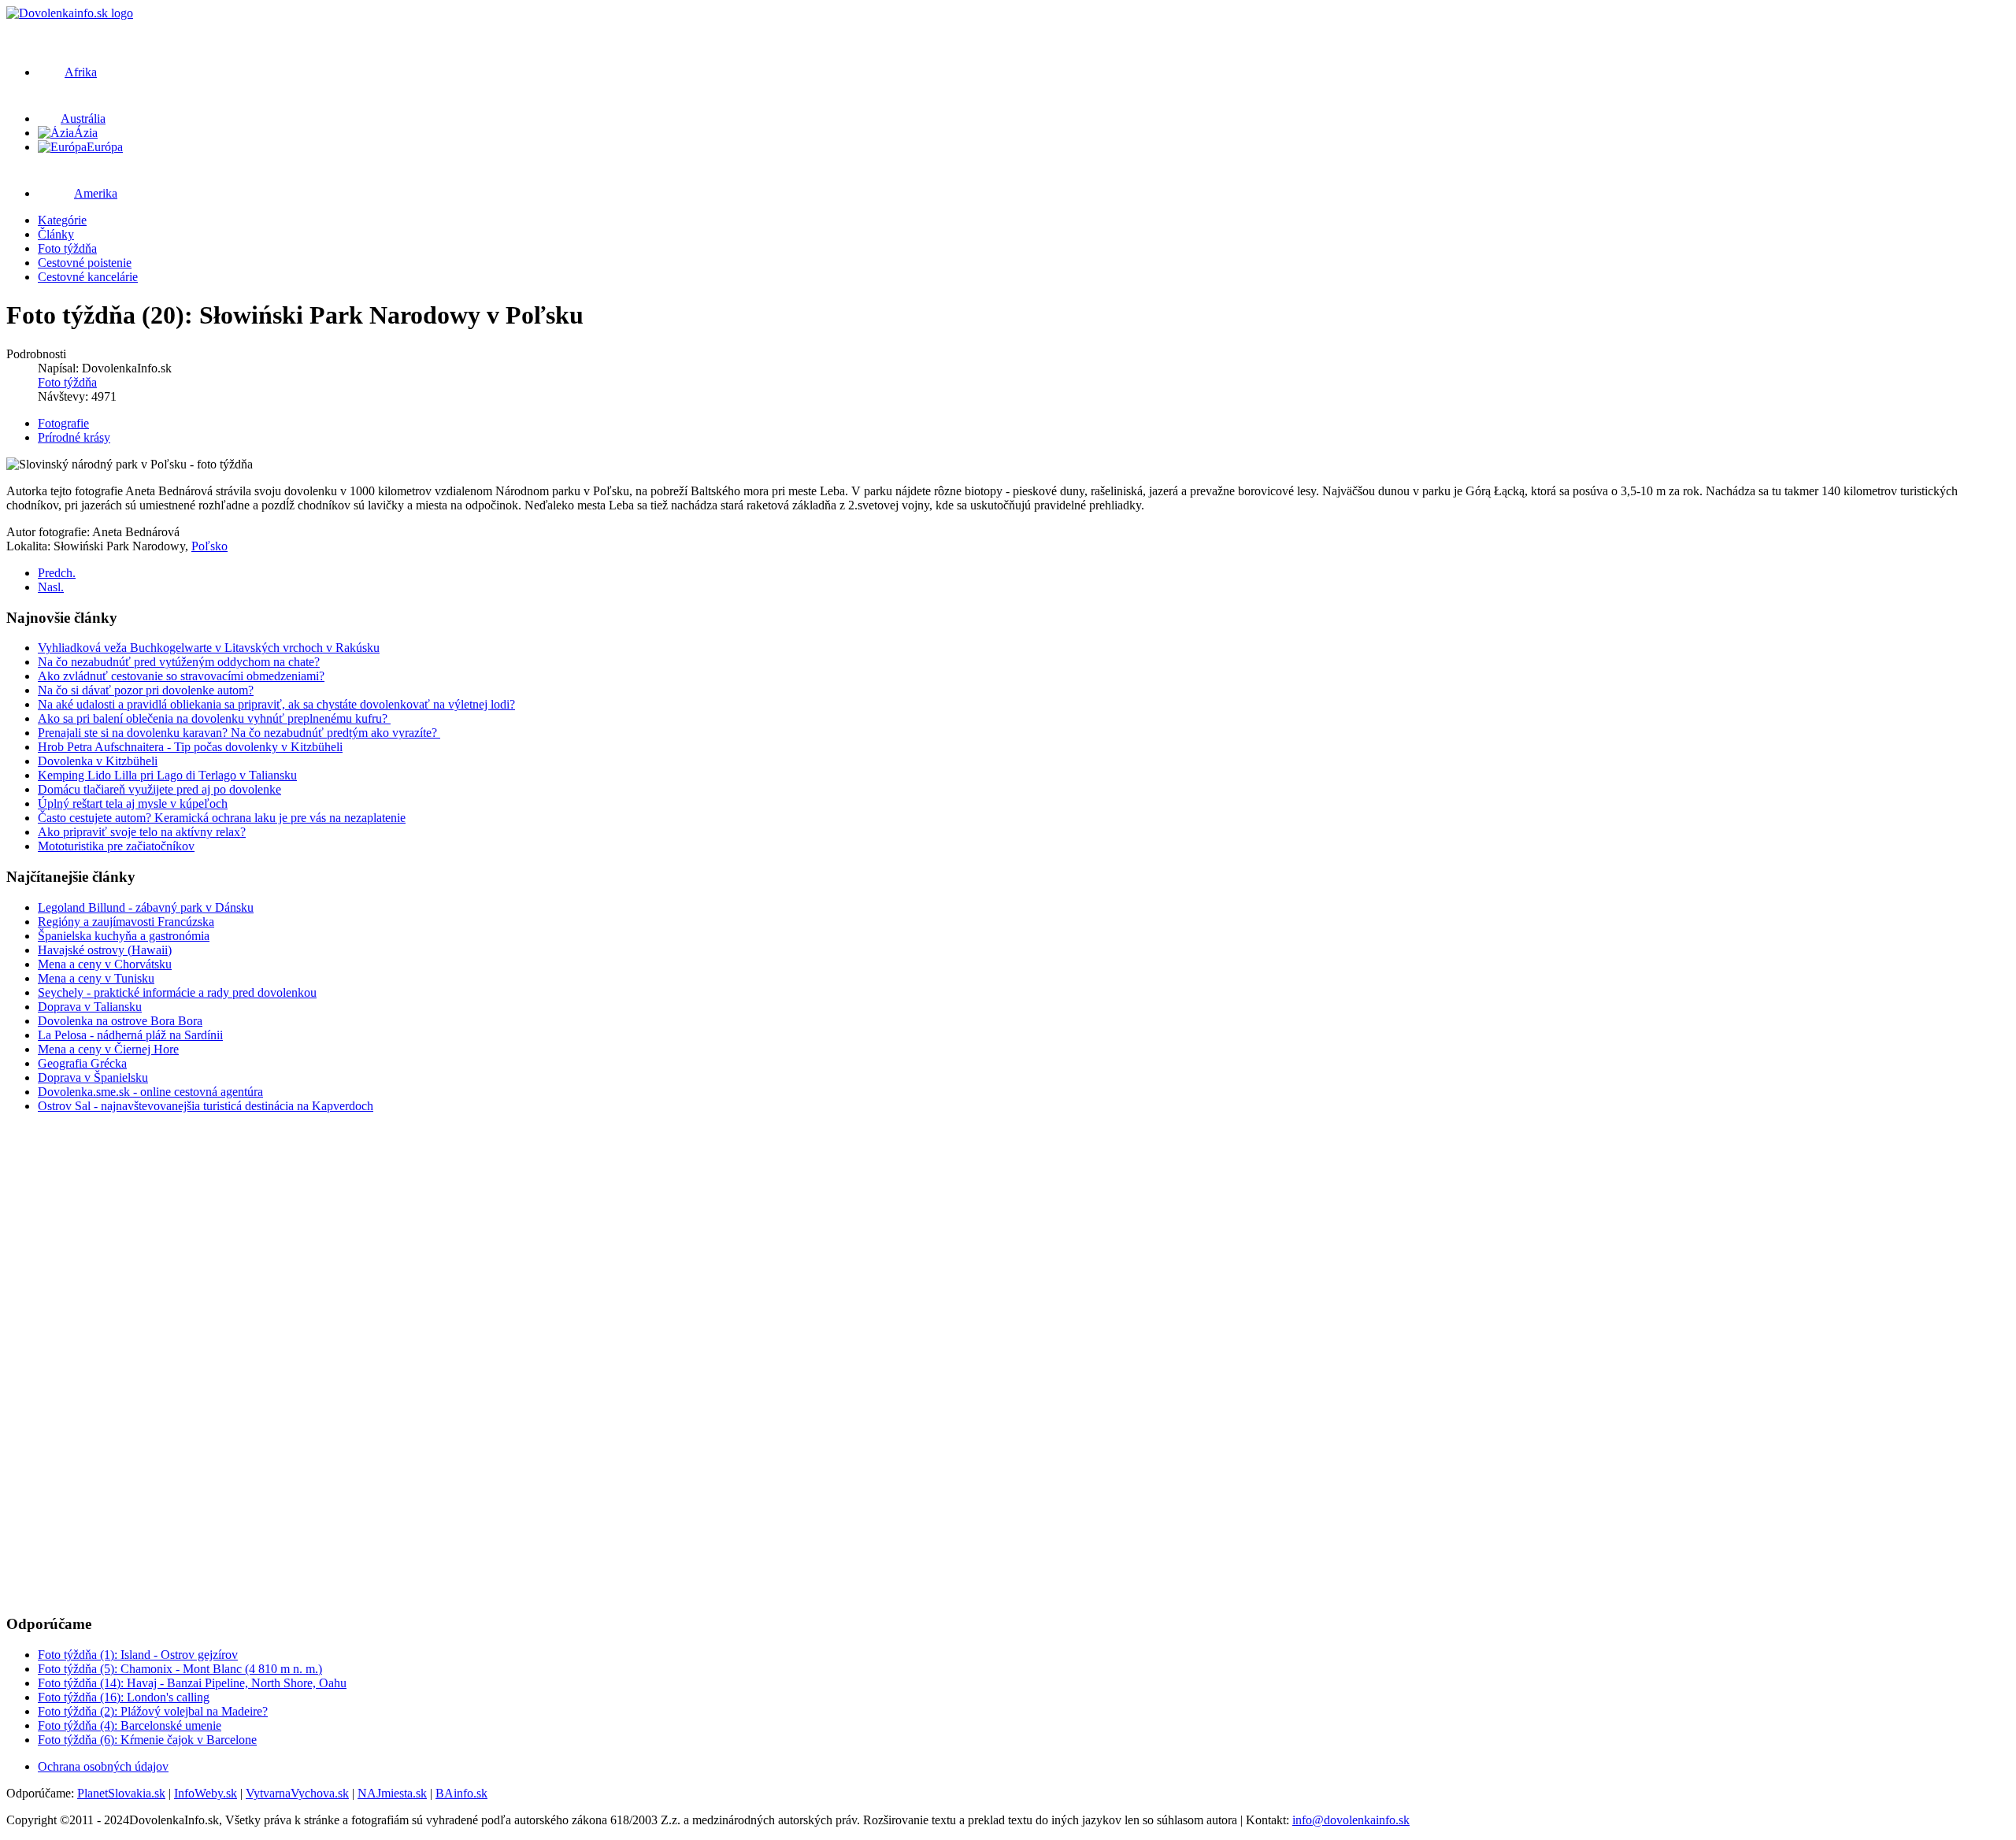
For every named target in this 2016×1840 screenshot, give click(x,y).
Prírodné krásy (74, 437)
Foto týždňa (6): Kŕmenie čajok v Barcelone (147, 1740)
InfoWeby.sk (206, 1793)
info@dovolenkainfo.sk (1351, 1820)
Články (56, 234)
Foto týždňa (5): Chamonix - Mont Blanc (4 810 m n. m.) (180, 1669)
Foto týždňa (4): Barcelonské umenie (130, 1725)
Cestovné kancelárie (88, 277)
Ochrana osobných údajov (103, 1766)
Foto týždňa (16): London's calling (124, 1697)
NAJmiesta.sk (392, 1793)
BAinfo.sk (461, 1793)
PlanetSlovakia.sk (121, 1793)
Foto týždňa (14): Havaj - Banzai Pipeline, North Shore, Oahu (192, 1683)
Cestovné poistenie (85, 263)
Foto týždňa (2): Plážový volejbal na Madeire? (153, 1711)
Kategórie (62, 220)
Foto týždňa (67, 248)
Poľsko (209, 546)
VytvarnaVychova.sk (297, 1793)
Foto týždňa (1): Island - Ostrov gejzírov (138, 1655)
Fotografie (63, 423)
